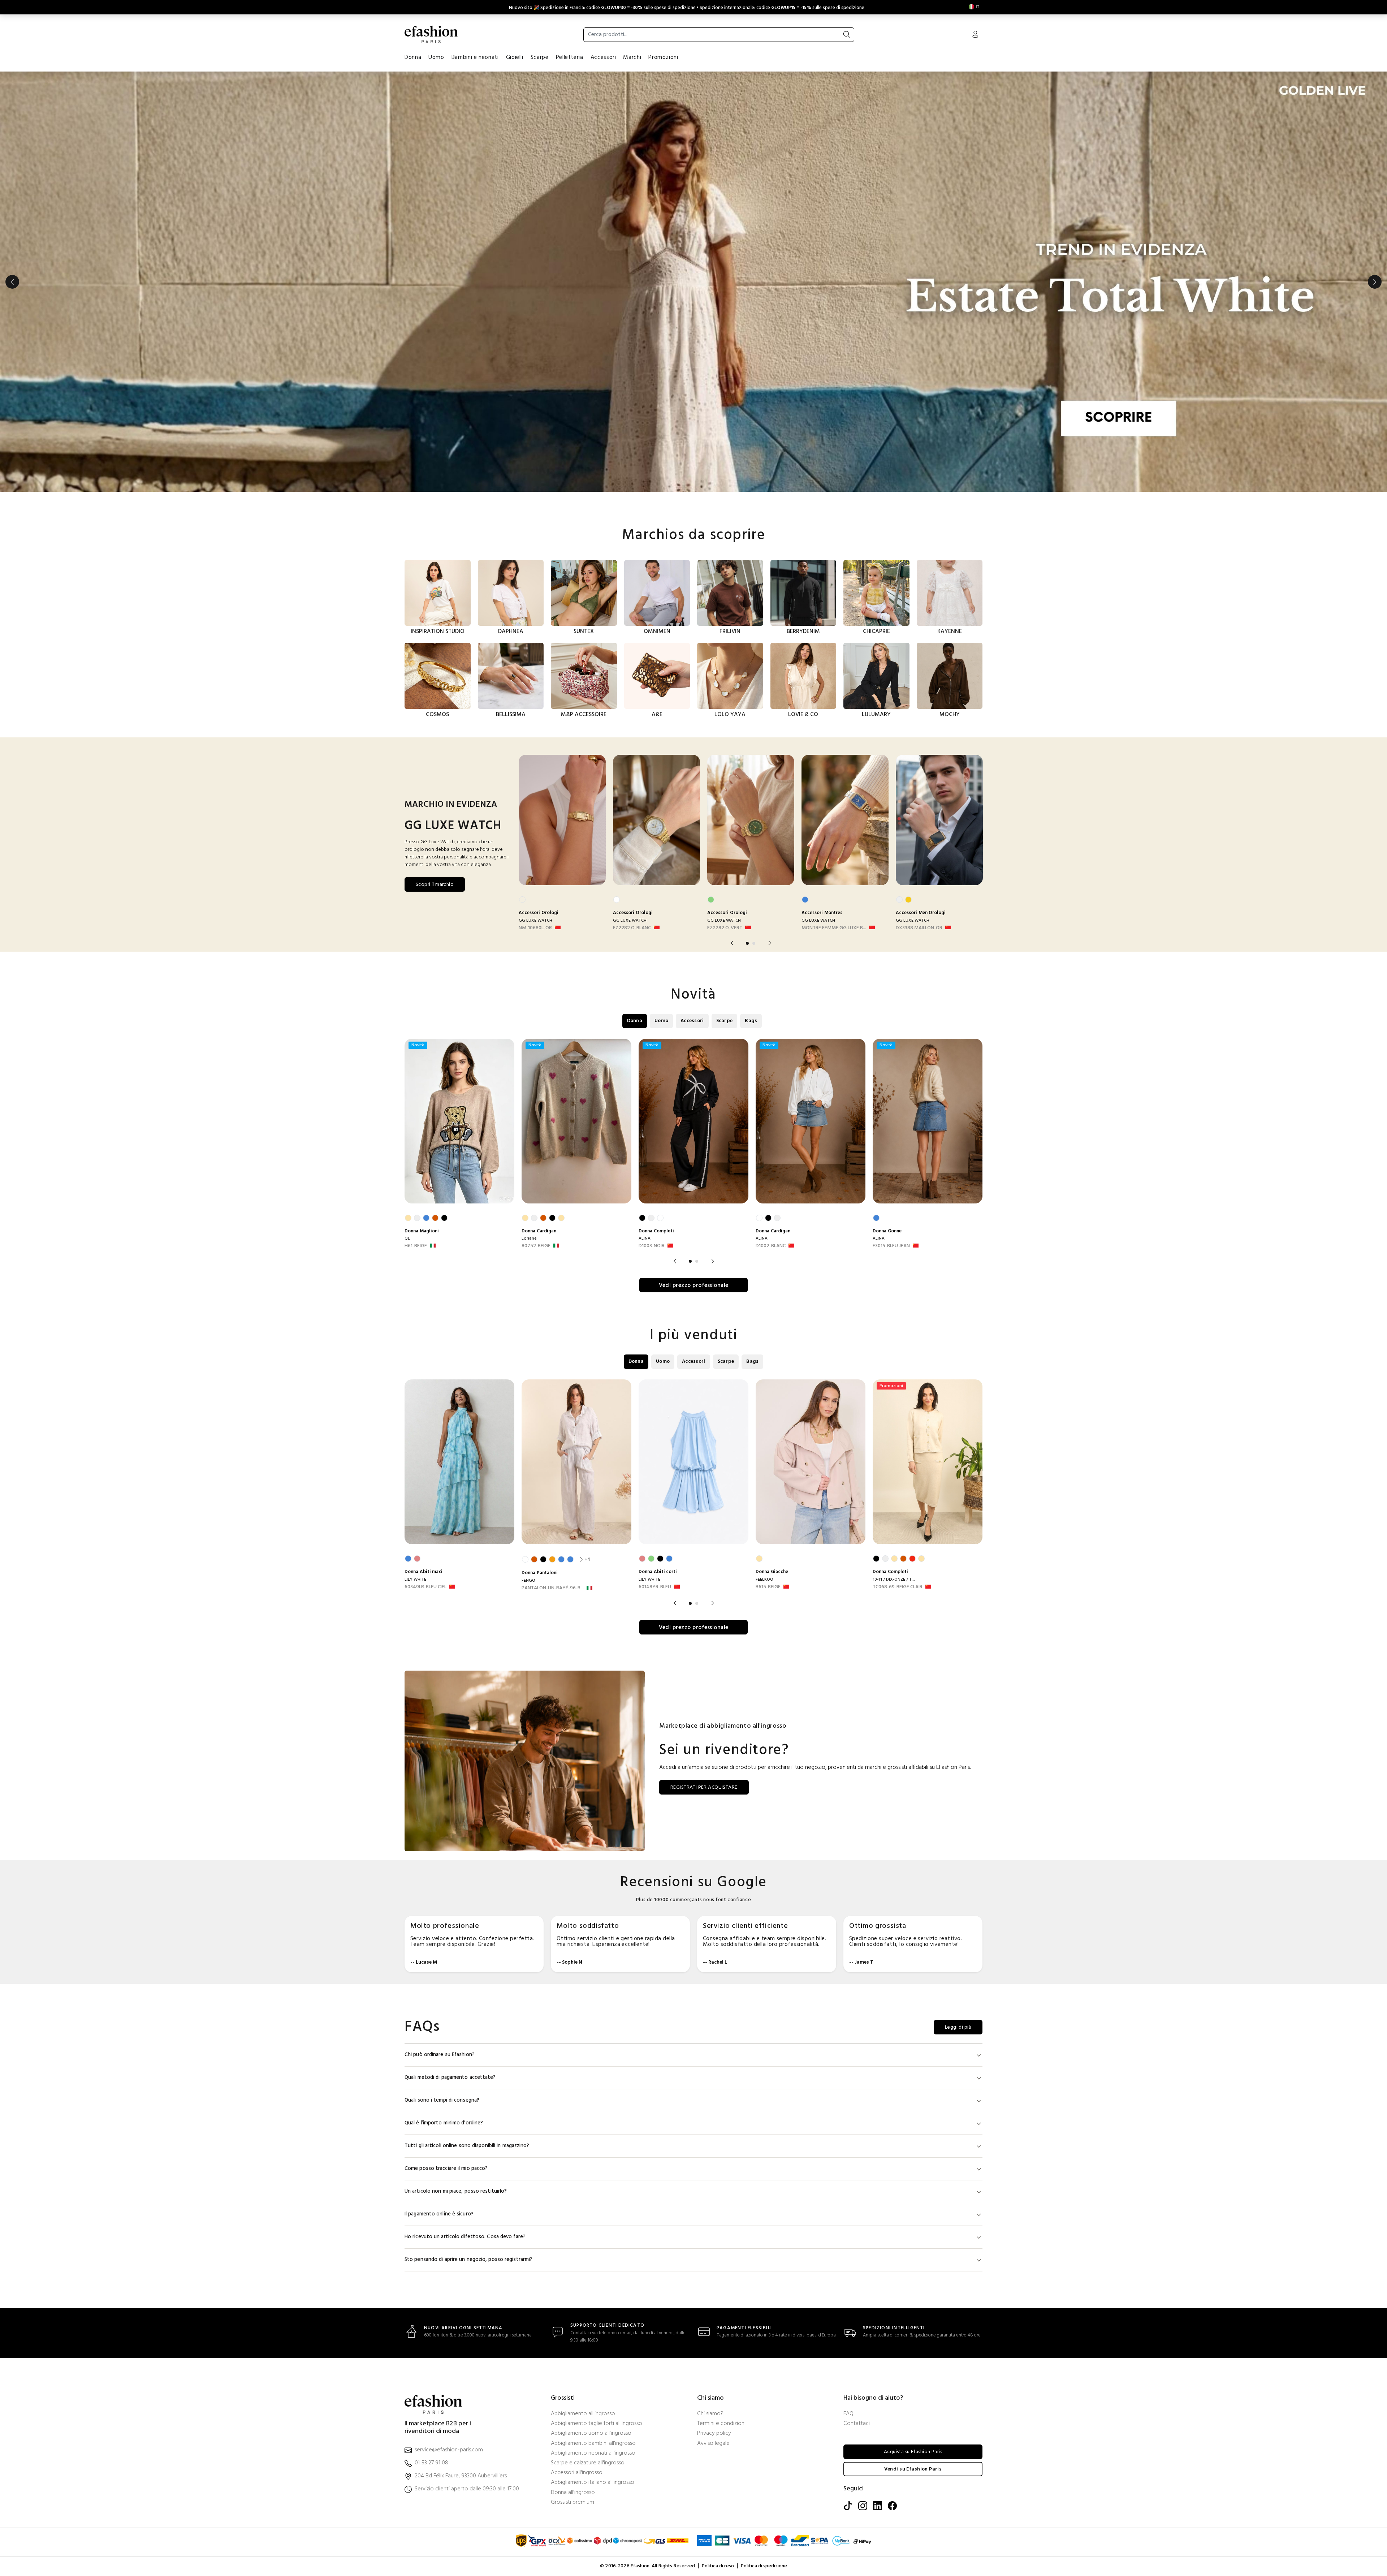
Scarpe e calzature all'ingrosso (588, 2463)
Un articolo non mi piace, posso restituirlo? (456, 2191)
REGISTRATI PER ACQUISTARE (704, 1787)
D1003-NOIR (652, 1246)
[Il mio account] (975, 35)
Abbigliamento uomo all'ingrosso (591, 2433)
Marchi (632, 57)
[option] (693, 282)
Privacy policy (714, 2433)
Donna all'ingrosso (573, 2493)
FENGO (528, 1581)
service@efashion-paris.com (449, 2450)
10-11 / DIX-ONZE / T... (894, 1580)
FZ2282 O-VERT (725, 928)
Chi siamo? (710, 2414)
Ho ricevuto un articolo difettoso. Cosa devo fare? (465, 2237)
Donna (413, 57)
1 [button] (747, 943)
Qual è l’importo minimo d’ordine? (444, 2123)
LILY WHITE (415, 1580)
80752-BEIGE (536, 1246)
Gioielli (515, 57)
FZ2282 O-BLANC (632, 928)
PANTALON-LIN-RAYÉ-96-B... (553, 1588)
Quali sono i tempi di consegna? (442, 2100)
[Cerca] (847, 35)
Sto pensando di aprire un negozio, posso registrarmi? (468, 2260)
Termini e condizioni (721, 2424)
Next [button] (1375, 282)
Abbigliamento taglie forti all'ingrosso (597, 2424)
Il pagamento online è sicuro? (439, 2214)
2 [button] (754, 943)
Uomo (436, 57)
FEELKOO (764, 1580)
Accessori (603, 57)
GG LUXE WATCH (535, 921)
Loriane (529, 1239)
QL (407, 1239)
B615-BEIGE (768, 1587)
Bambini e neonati (475, 57)
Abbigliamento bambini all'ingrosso (593, 2444)
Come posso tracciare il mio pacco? (446, 2169)
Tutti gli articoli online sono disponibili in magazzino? (467, 2146)
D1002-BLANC (771, 1246)
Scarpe (540, 57)
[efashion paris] (431, 34)
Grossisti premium (572, 2502)
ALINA (645, 1239)
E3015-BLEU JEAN (891, 1246)
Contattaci (857, 2424)
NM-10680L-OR (535, 928)
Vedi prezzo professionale (694, 1285)
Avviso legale (713, 2444)
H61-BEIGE (416, 1246)
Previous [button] (12, 282)
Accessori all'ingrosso (577, 2473)
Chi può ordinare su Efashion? (440, 2055)
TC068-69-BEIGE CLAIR (898, 1587)
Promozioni (663, 57)
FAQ (848, 2414)
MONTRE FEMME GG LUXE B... (834, 928)
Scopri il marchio (435, 885)
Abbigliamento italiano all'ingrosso (593, 2483)
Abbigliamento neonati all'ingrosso (593, 2453)
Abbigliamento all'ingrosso (583, 2414)
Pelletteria (570, 57)
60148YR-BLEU (655, 1587)
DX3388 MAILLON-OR (919, 928)
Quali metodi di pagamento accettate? (450, 2078)
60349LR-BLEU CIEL (425, 1587)
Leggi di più (958, 2027)
